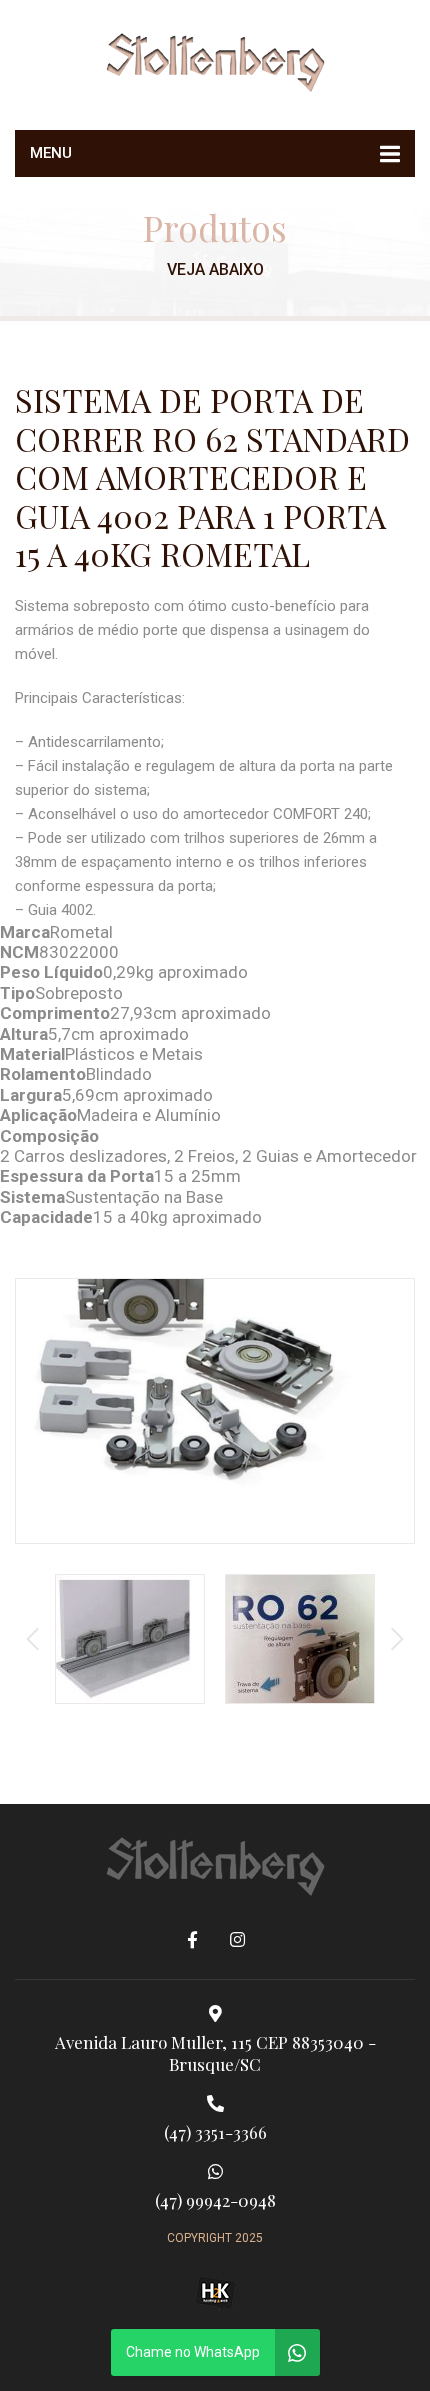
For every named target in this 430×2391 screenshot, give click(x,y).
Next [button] (397, 1639)
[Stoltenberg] (215, 60)
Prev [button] (32, 1639)
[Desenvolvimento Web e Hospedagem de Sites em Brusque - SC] (215, 2293)
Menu (51, 153)
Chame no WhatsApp (193, 2352)
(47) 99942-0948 (215, 2200)
